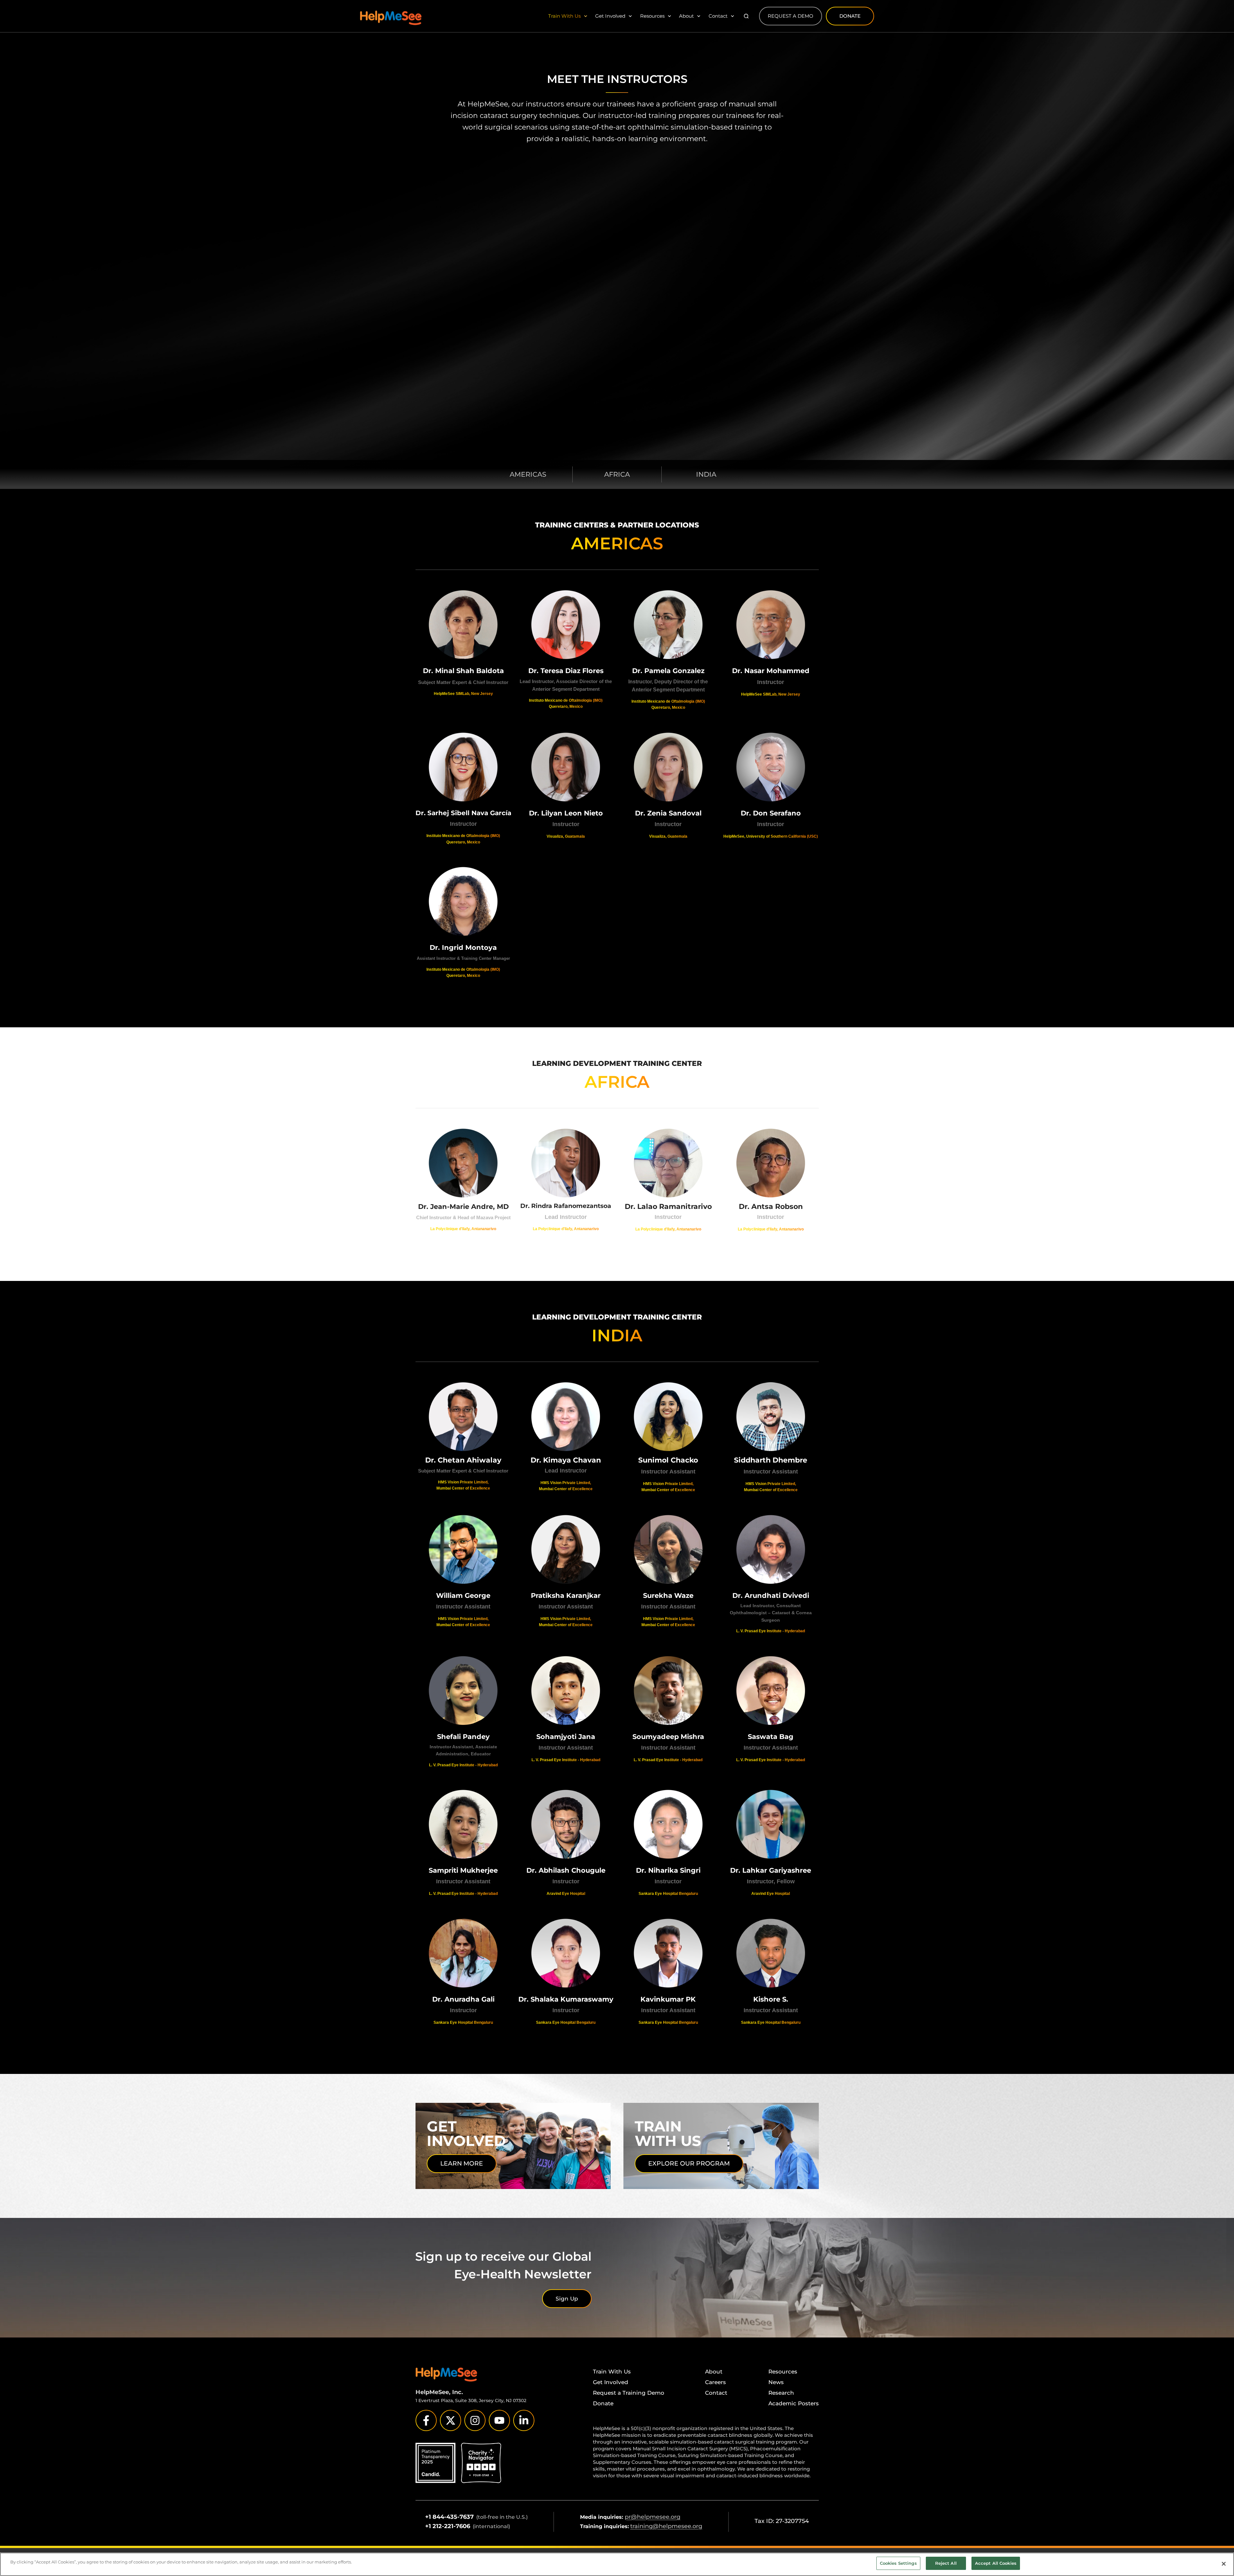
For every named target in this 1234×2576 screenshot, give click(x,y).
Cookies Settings (898, 2563)
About (686, 16)
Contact (718, 16)
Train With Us (564, 16)
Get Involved (610, 16)
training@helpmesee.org (666, 2526)
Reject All (946, 2563)
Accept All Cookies (996, 2563)
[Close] (1224, 2564)
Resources (652, 16)
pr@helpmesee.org (653, 2517)
